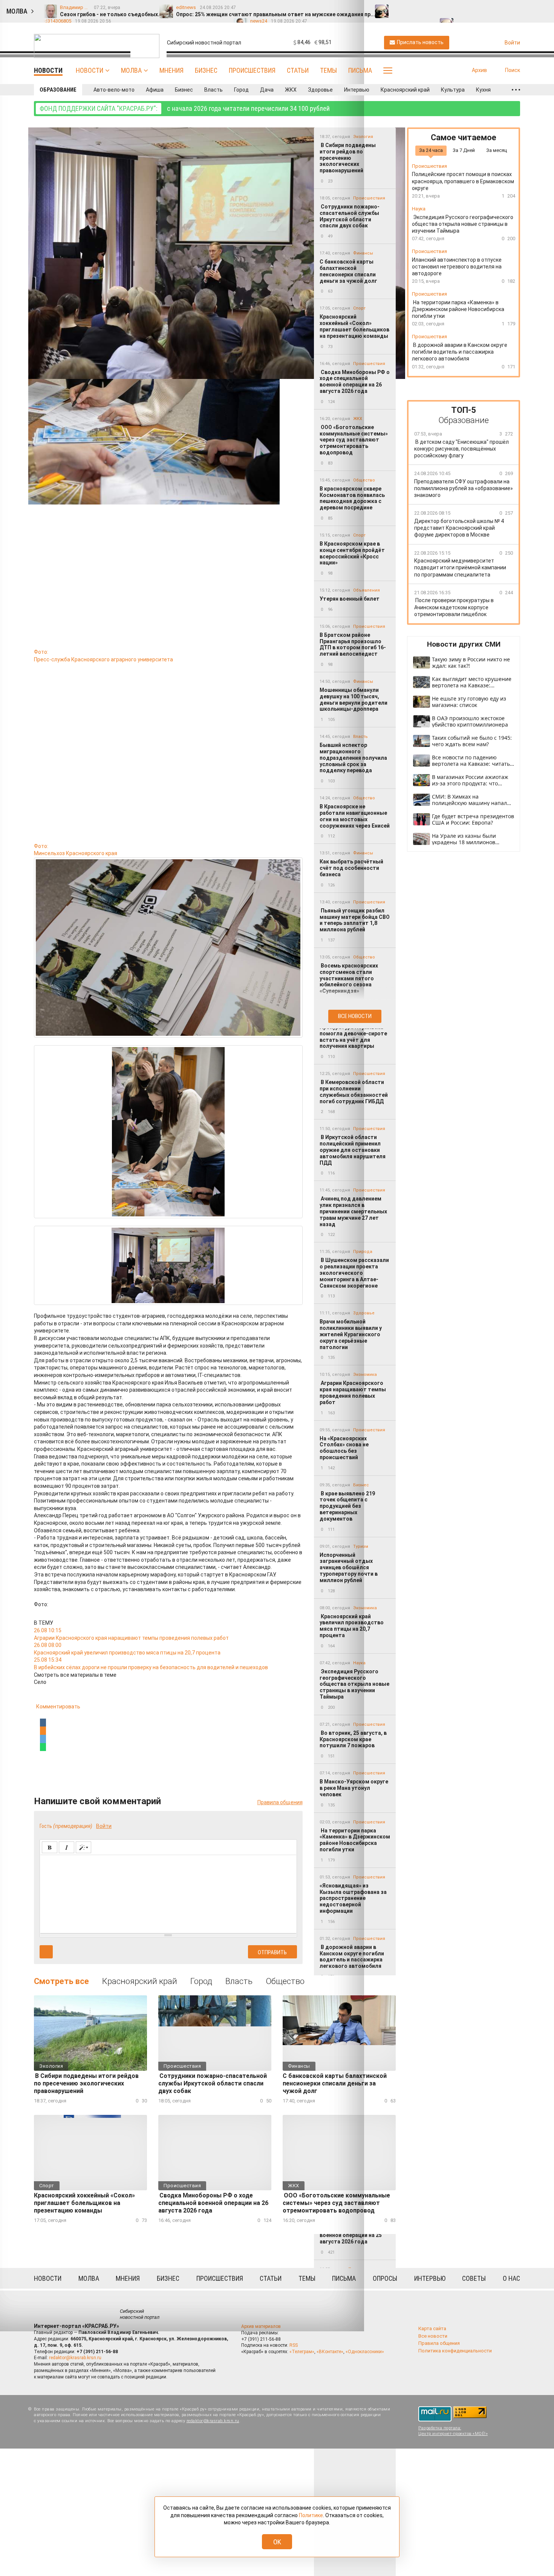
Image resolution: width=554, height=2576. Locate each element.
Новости (90, 70)
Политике (311, 2515)
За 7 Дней (464, 150)
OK (277, 2542)
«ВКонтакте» (330, 2352)
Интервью (357, 90)
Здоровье (320, 90)
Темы (328, 70)
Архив (479, 70)
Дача (267, 90)
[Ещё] (516, 90)
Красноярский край (405, 90)
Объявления (367, 590)
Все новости (355, 1016)
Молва (131, 70)
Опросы (385, 2278)
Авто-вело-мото (114, 90)
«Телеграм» (302, 2352)
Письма (360, 70)
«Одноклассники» (365, 2352)
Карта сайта (432, 2328)
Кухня (483, 90)
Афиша (155, 90)
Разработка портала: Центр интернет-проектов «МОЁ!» (453, 2431)
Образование (58, 90)
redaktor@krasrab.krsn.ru (75, 2358)
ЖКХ (291, 90)
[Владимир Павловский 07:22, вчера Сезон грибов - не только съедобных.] (399, 8)
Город (241, 90)
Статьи (298, 70)
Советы (474, 2278)
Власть (213, 90)
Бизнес (206, 70)
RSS (294, 2345)
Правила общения (439, 2343)
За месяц (497, 150)
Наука (419, 209)
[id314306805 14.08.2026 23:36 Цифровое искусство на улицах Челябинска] (505, 8)
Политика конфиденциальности (455, 2351)
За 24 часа (431, 150)
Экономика (365, 1375)
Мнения (171, 70)
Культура (453, 90)
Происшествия (252, 70)
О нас (511, 2278)
